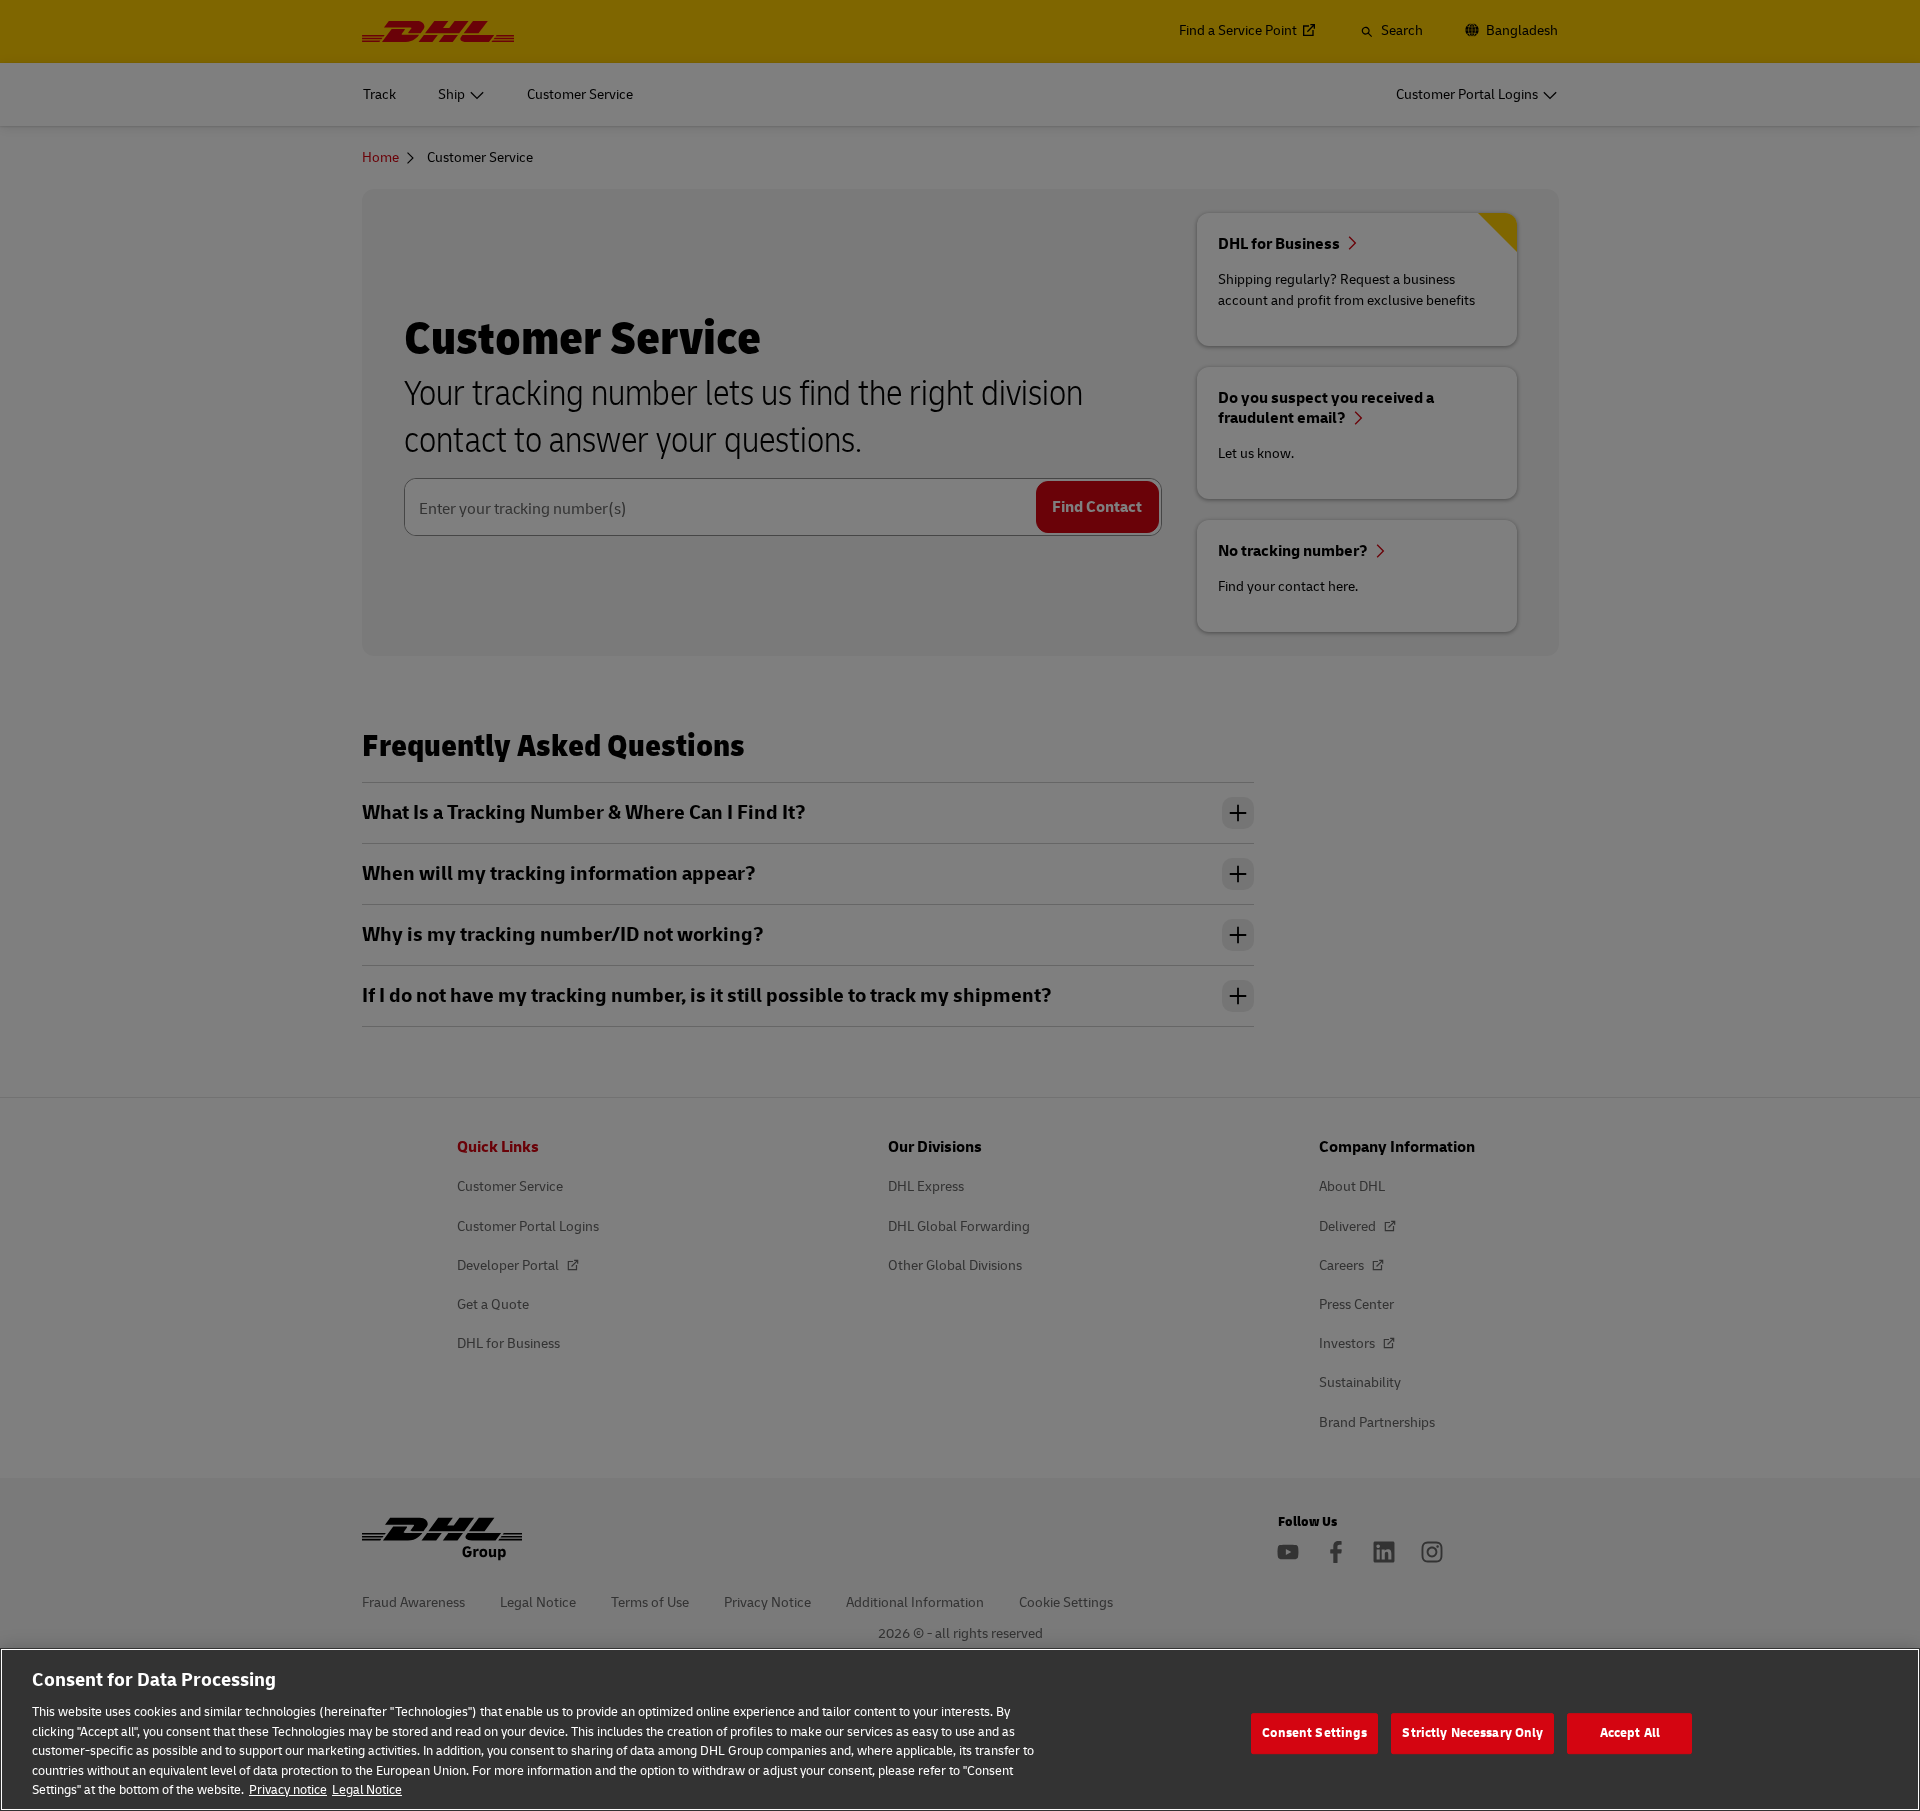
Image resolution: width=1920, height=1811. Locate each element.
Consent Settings (1314, 1733)
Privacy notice (288, 1790)
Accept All (1630, 1733)
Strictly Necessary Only (1472, 1733)
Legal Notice (367, 1790)
